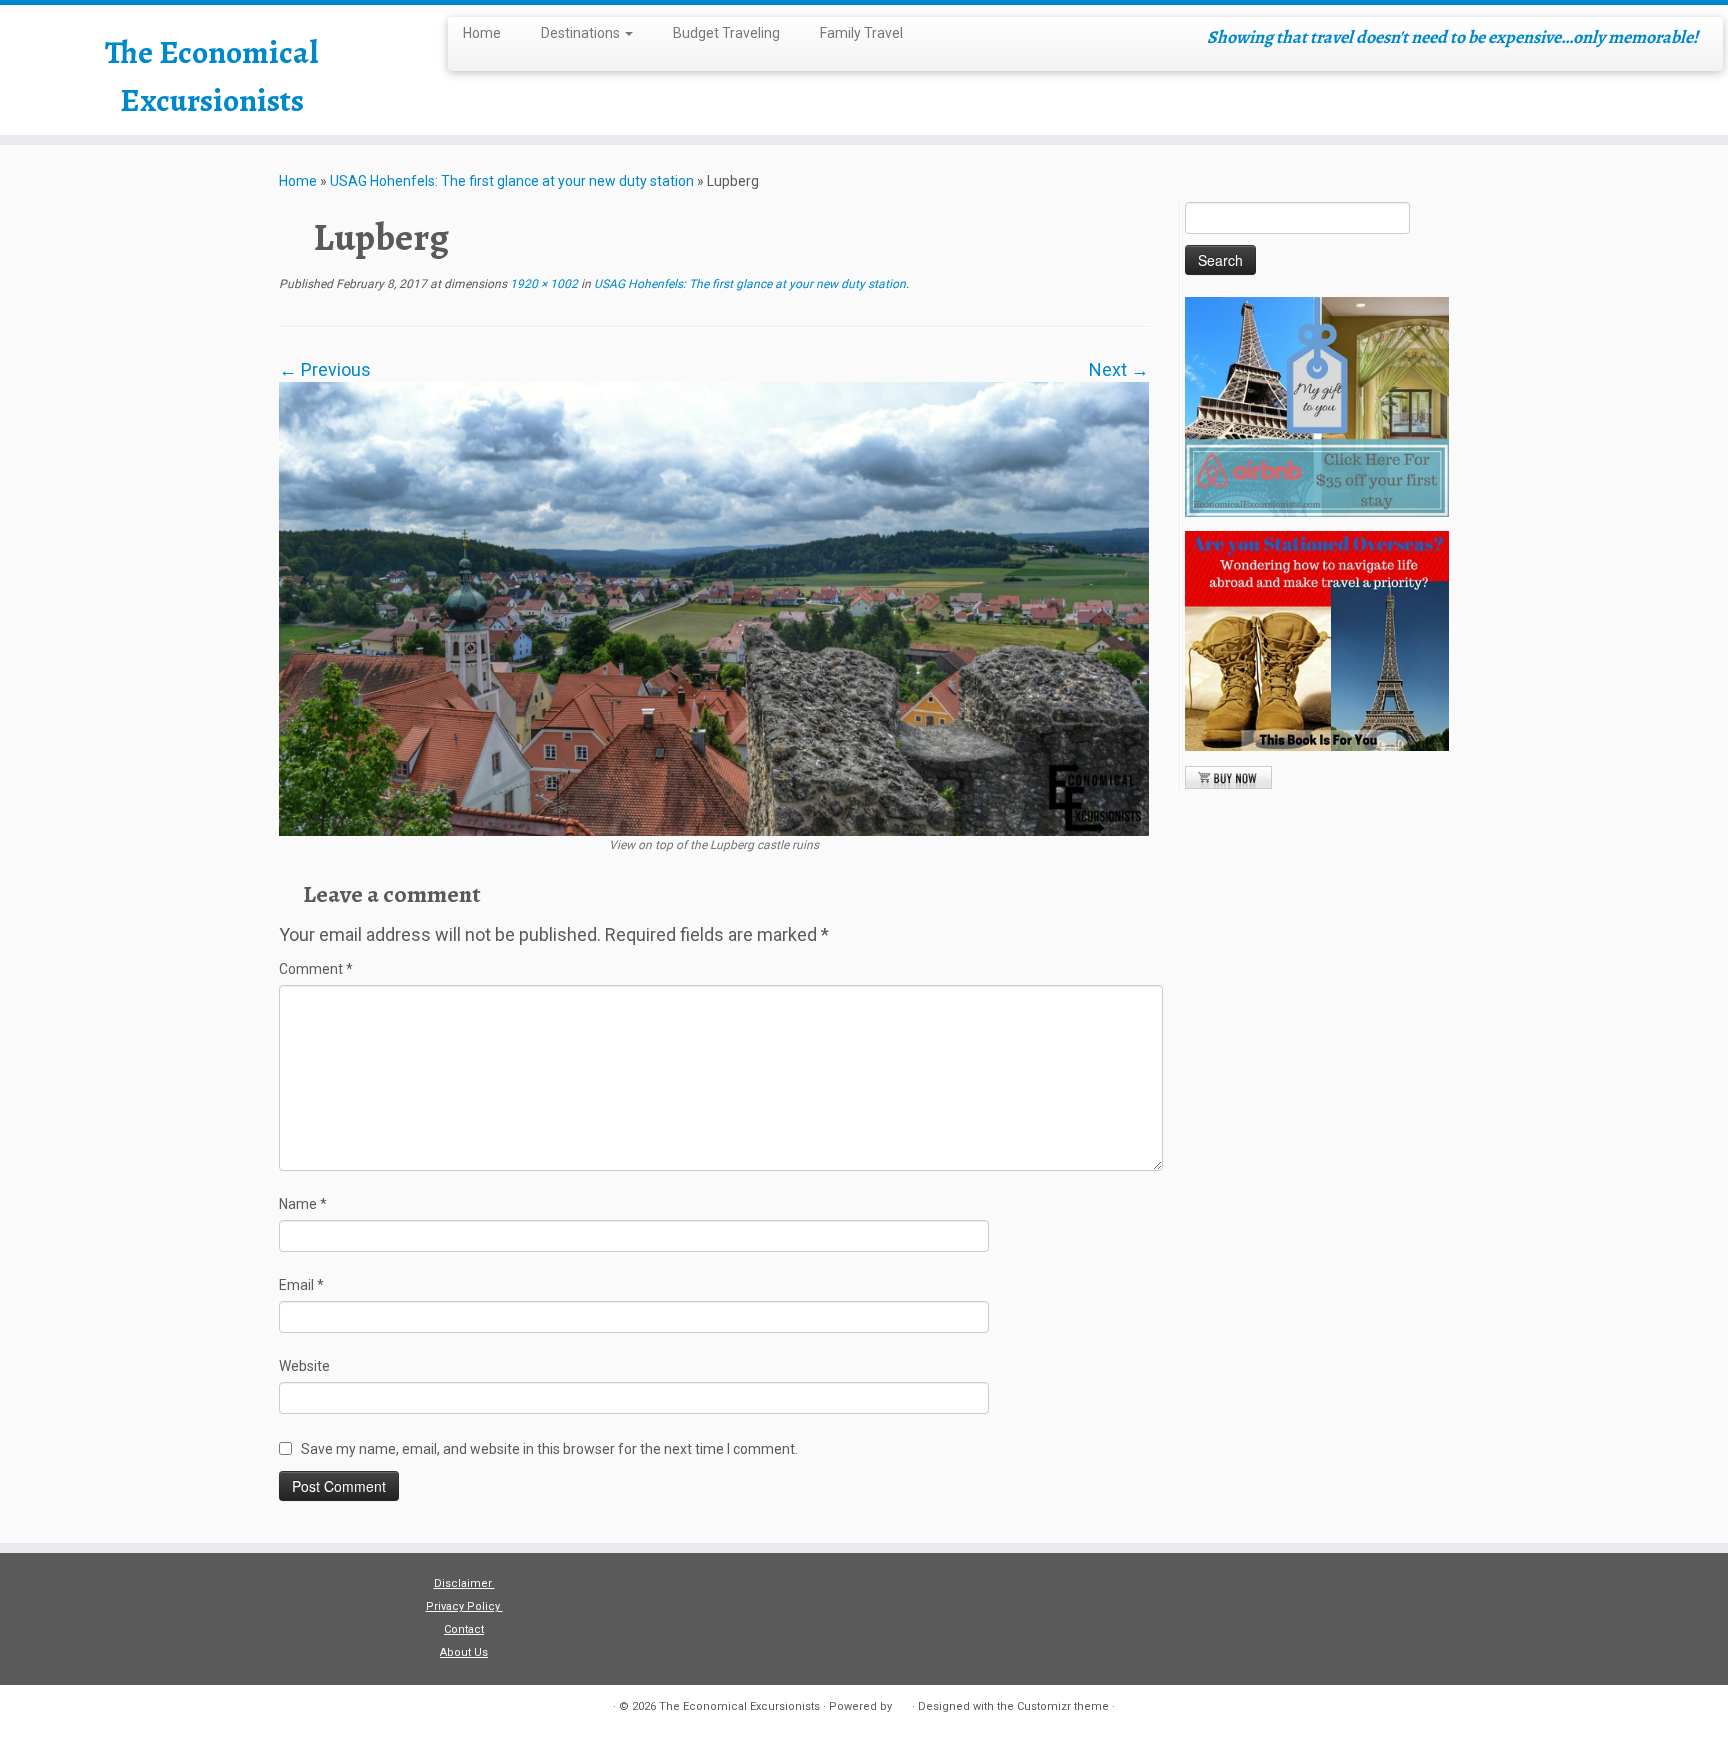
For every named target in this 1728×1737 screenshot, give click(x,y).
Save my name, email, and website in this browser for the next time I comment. (549, 1449)
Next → (1119, 369)
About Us (464, 1652)
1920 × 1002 (542, 284)
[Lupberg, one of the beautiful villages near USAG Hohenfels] (714, 607)
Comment (316, 969)
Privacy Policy (464, 1606)
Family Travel (861, 33)
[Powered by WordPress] (902, 1703)
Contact (464, 1629)
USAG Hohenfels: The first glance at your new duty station (512, 181)
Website (304, 1366)
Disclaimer (464, 1583)
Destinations (582, 33)
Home (482, 33)
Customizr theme (1063, 1706)
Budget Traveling (726, 33)
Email (301, 1285)
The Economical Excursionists (211, 76)
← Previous (325, 369)
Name (303, 1204)
